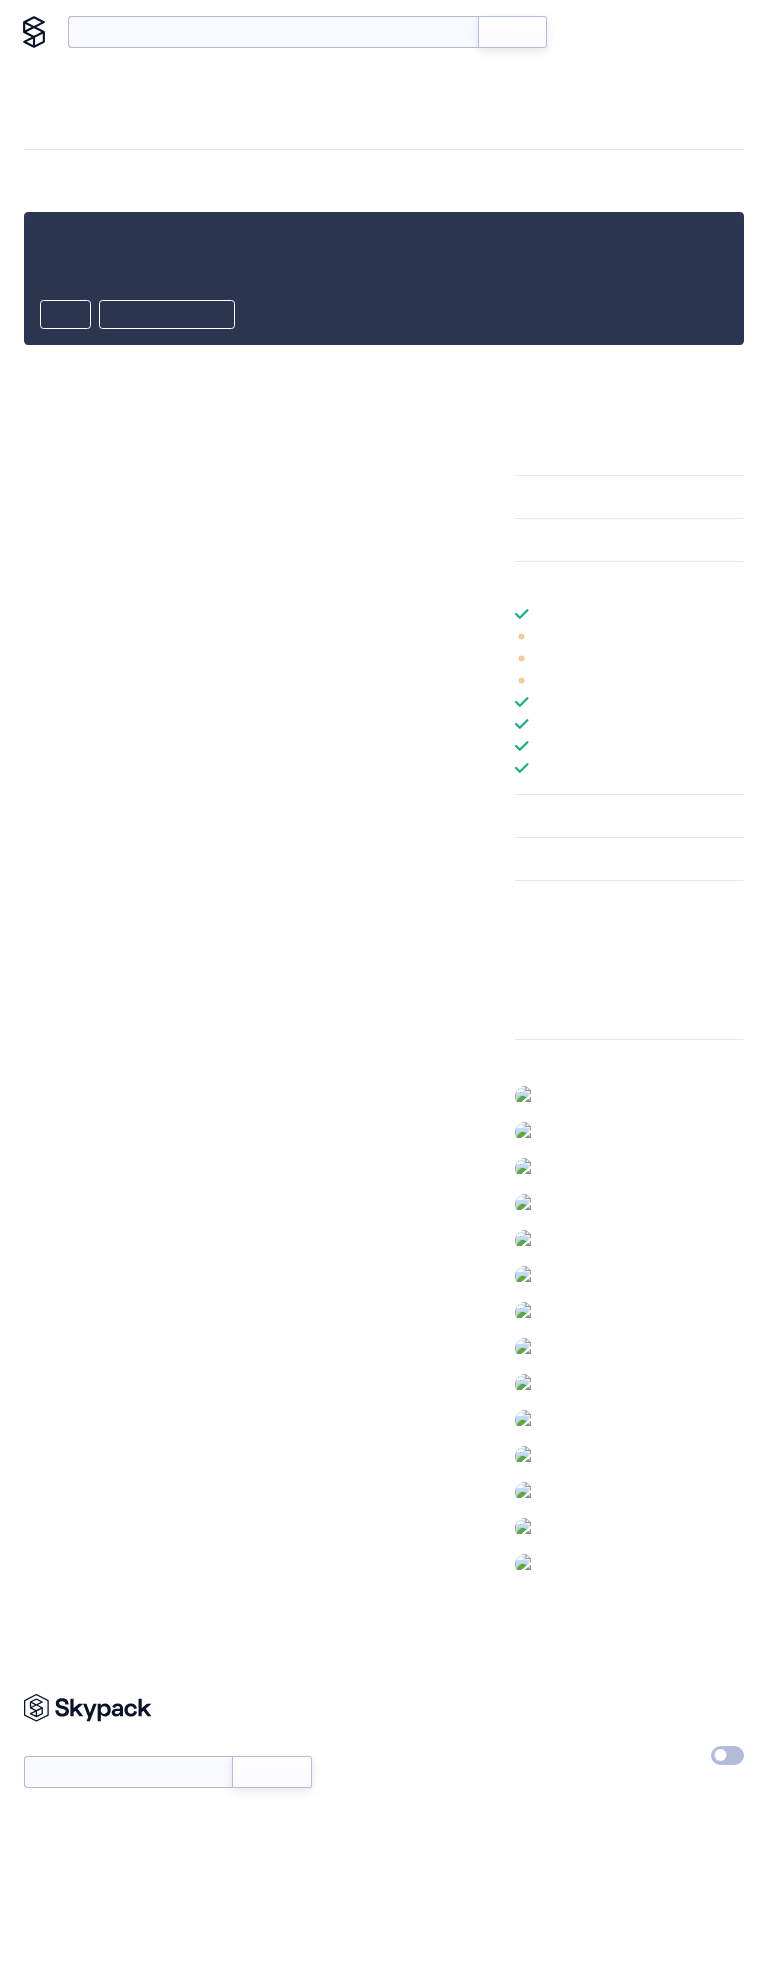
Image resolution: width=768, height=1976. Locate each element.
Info (731, 636)
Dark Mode (654, 1755)
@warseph (576, 1563)
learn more (658, 583)
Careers (539, 1751)
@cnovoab (576, 1095)
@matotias (575, 1455)
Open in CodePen (167, 316)
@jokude (570, 1383)
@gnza (563, 1275)
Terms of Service (566, 1797)
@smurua (572, 1491)
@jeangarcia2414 (594, 1347)
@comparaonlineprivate (617, 1167)
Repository (548, 1010)
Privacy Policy (678, 1705)
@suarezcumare (592, 1527)
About (710, 32)
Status (411, 1751)
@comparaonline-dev (610, 1131)
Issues (534, 984)
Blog (649, 32)
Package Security (567, 932)
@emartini (574, 1203)
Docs (592, 32)
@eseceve (575, 1239)
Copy (65, 316)
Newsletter (57, 1745)
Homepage (549, 958)
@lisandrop (578, 1419)
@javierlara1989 (591, 1311)
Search (512, 32)
